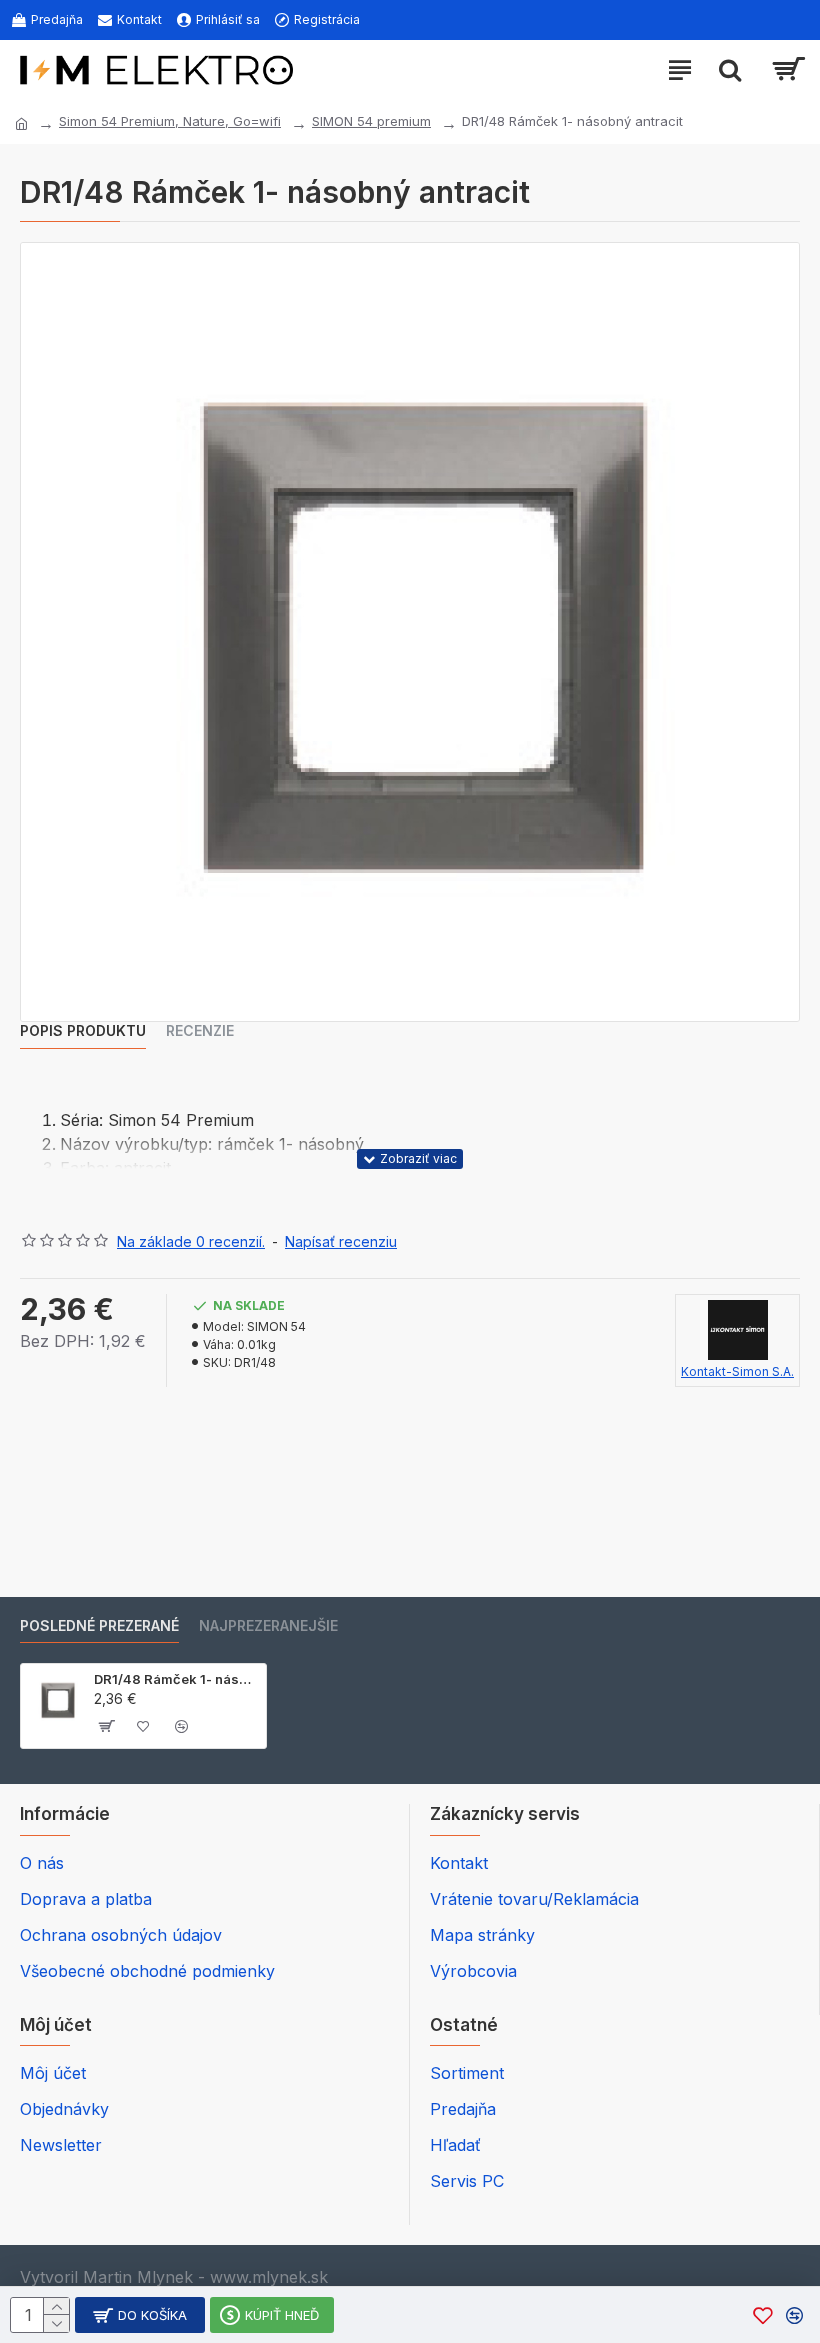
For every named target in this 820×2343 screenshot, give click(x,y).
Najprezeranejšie (268, 1625)
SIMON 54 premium (371, 121)
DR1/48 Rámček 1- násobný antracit (176, 1679)
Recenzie (200, 1030)
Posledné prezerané (99, 1625)
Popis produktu (83, 1030)
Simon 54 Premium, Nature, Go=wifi (170, 121)
